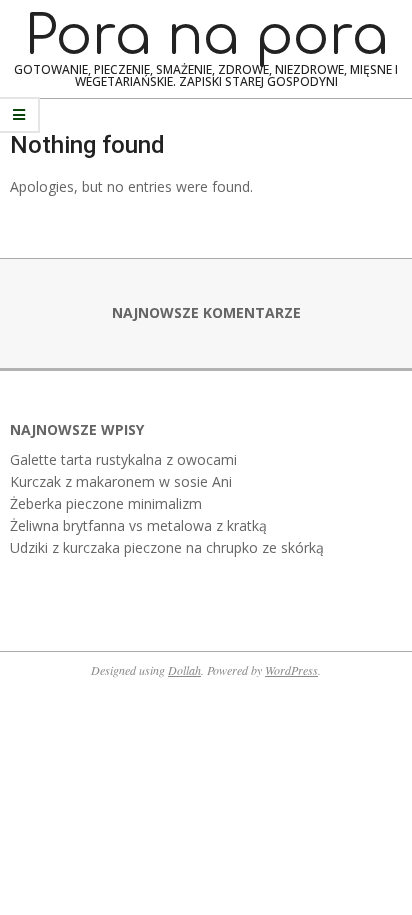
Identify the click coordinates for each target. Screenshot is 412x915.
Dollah (184, 670)
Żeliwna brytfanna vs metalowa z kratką (138, 525)
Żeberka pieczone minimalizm (106, 503)
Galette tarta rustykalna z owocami (123, 459)
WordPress (291, 670)
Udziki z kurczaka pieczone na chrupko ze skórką (167, 547)
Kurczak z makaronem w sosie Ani (121, 481)
